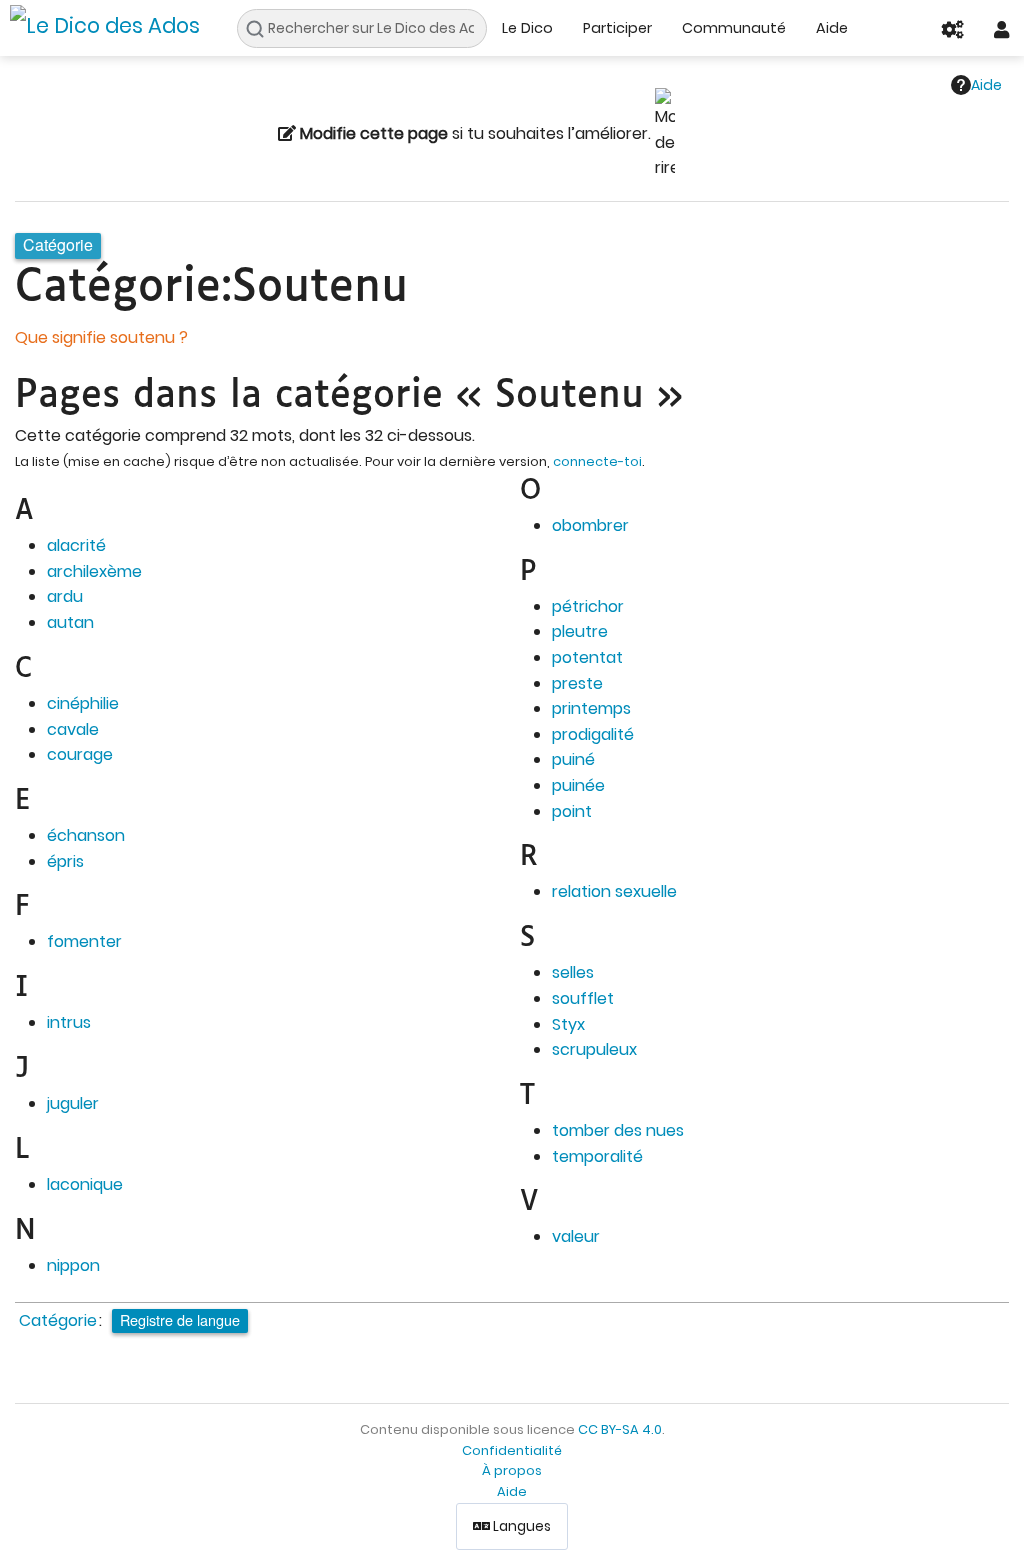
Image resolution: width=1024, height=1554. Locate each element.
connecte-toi (597, 461)
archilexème (94, 571)
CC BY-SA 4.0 (620, 1429)
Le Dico (527, 28)
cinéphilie (83, 703)
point (572, 811)
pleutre (580, 631)
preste (577, 683)
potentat (587, 657)
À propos (512, 1470)
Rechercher (260, 29)
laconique (85, 1184)
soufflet (583, 998)
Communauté (734, 28)
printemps (591, 708)
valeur (576, 1236)
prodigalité (593, 734)
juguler (73, 1103)
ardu (65, 596)
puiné (573, 759)
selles (573, 972)
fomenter (84, 941)
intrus (69, 1022)
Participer (617, 28)
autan (70, 622)
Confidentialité (512, 1450)
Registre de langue (180, 1319)
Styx (568, 1024)
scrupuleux (594, 1049)
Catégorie (58, 1320)
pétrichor (588, 606)
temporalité (597, 1156)
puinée (578, 785)
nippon (73, 1265)
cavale (73, 729)
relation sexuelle (614, 891)
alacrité (76, 545)
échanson (86, 835)
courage (80, 754)
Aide (832, 28)
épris (65, 861)
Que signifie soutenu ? (101, 337)
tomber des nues (618, 1130)
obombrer (590, 525)
